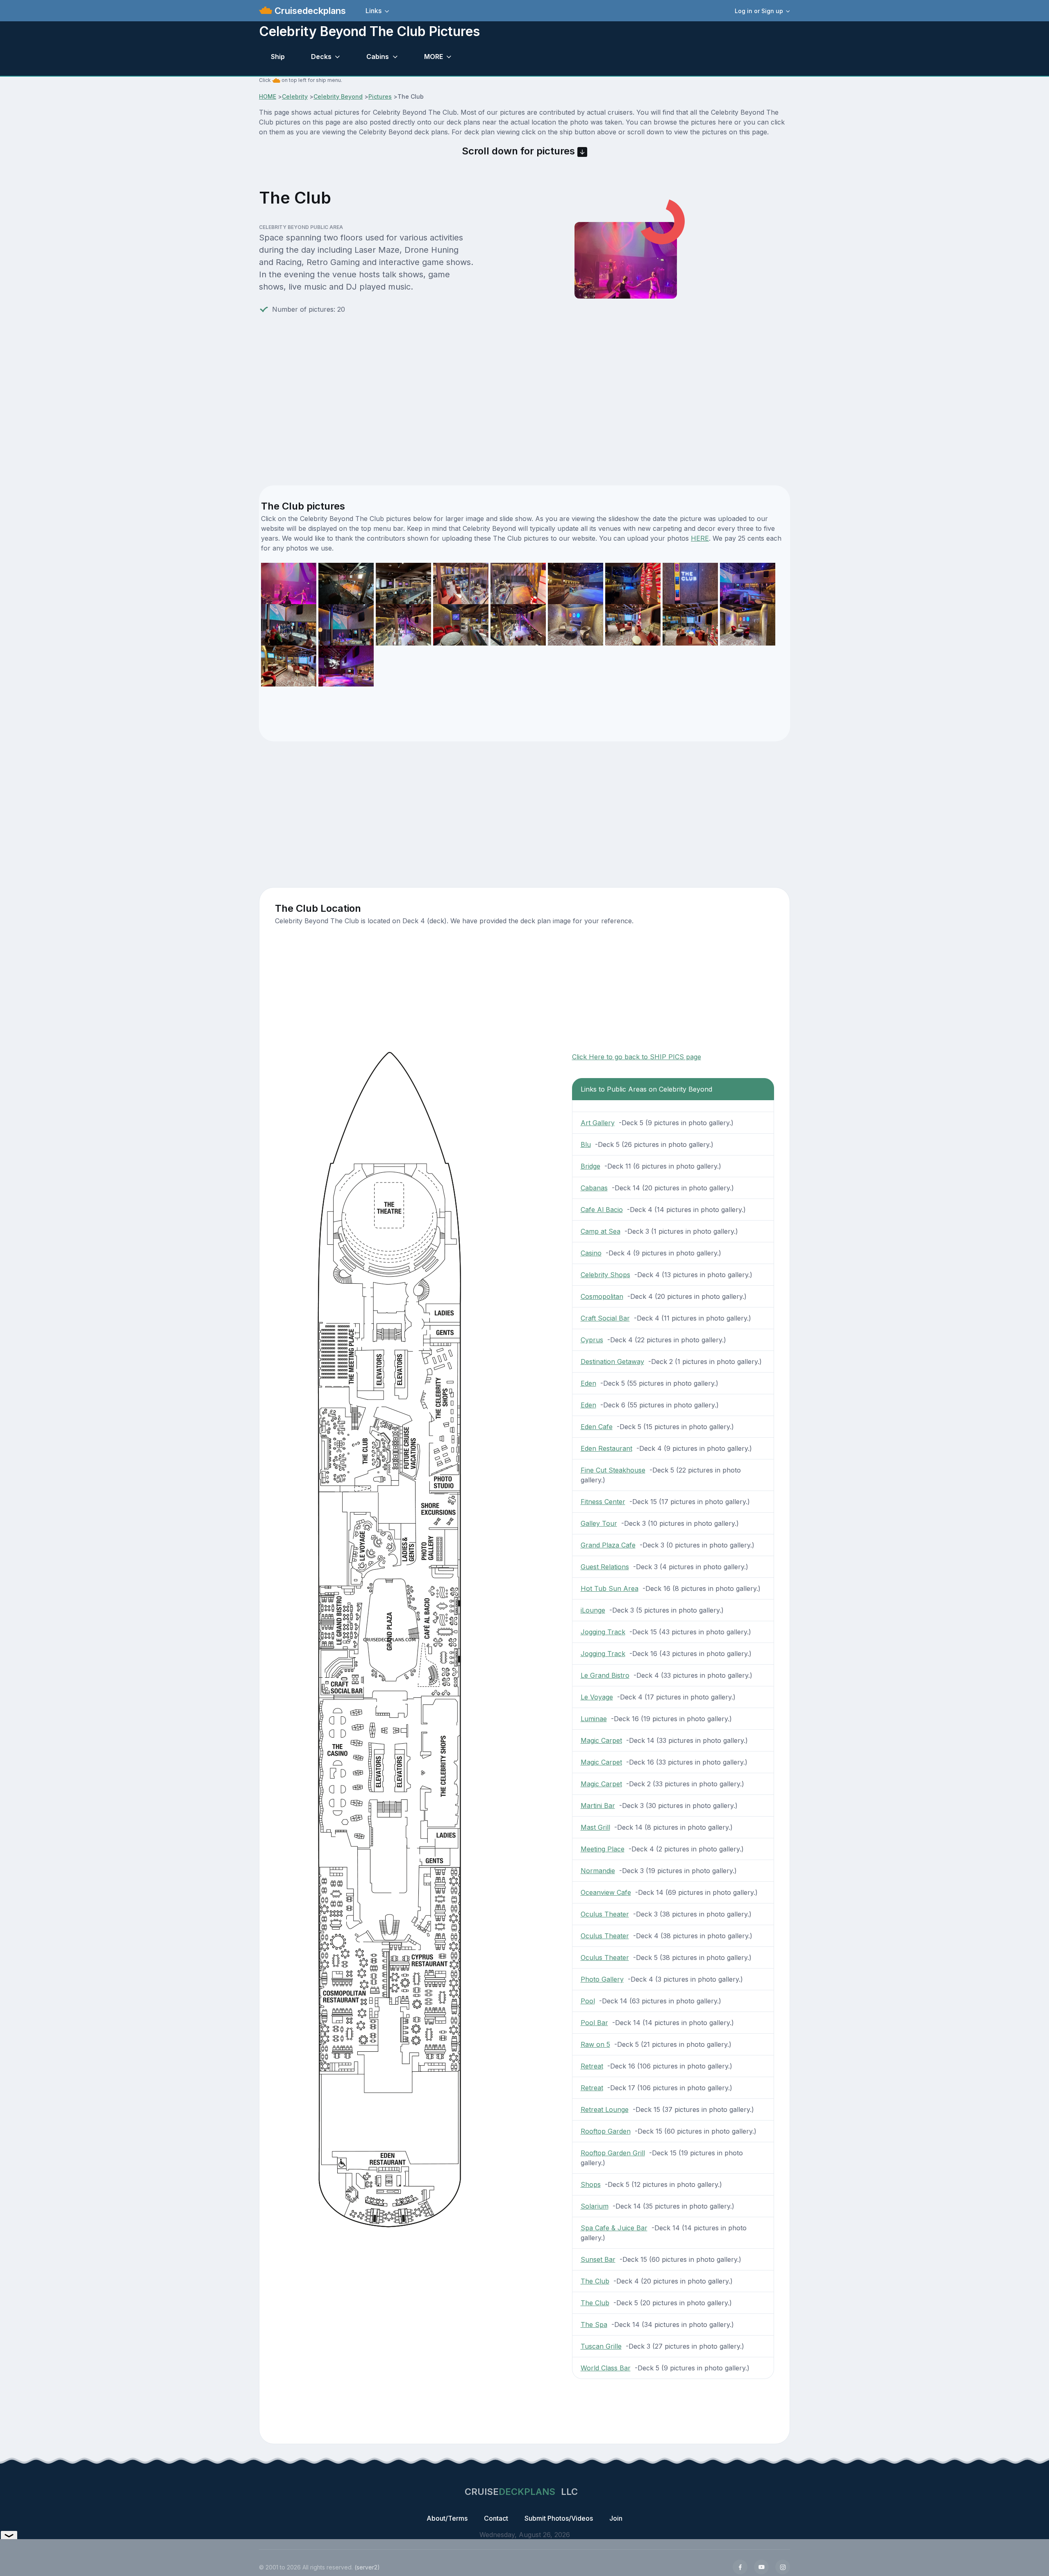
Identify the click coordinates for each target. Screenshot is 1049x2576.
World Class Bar (606, 2368)
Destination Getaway (612, 1362)
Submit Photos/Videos (559, 2518)
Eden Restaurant (606, 1448)
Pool (588, 2001)
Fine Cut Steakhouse (613, 1470)
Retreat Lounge (605, 2109)
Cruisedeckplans (309, 11)
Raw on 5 (595, 2044)
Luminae (594, 1719)
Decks (321, 57)
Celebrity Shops (605, 1275)
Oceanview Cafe (606, 1892)
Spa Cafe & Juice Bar (614, 2228)
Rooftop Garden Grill (613, 2153)
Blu (586, 1144)
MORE (434, 57)
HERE (700, 538)
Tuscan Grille (601, 2346)
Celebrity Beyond (338, 96)
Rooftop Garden (606, 2131)
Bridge (590, 1166)
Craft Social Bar (605, 1318)
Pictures (380, 96)
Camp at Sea (601, 1231)
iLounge (593, 1610)
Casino (591, 1253)
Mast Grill (595, 1827)
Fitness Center (603, 1502)
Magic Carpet (601, 1740)
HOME (268, 96)
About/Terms (447, 2518)
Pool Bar (594, 2023)
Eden (588, 1383)
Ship (278, 57)
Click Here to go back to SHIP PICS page (637, 1057)
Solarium (595, 2206)
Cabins (378, 57)
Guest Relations (605, 1567)
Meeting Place (603, 1849)
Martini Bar (598, 1806)
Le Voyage (597, 1697)
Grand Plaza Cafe (608, 1545)
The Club (595, 2281)
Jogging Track (603, 1632)
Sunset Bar (598, 2259)
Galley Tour (599, 1523)
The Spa (594, 2325)
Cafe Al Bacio (602, 1210)
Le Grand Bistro (605, 1675)
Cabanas (594, 1188)
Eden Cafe (597, 1427)
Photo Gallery (602, 1979)
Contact (496, 2518)
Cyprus (592, 1340)
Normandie (598, 1871)
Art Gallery (598, 1123)
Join (616, 2518)
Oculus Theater (605, 1914)
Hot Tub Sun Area (610, 1588)
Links (374, 11)
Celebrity (295, 96)
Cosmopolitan (602, 1296)
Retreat (592, 2066)
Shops (591, 2184)
